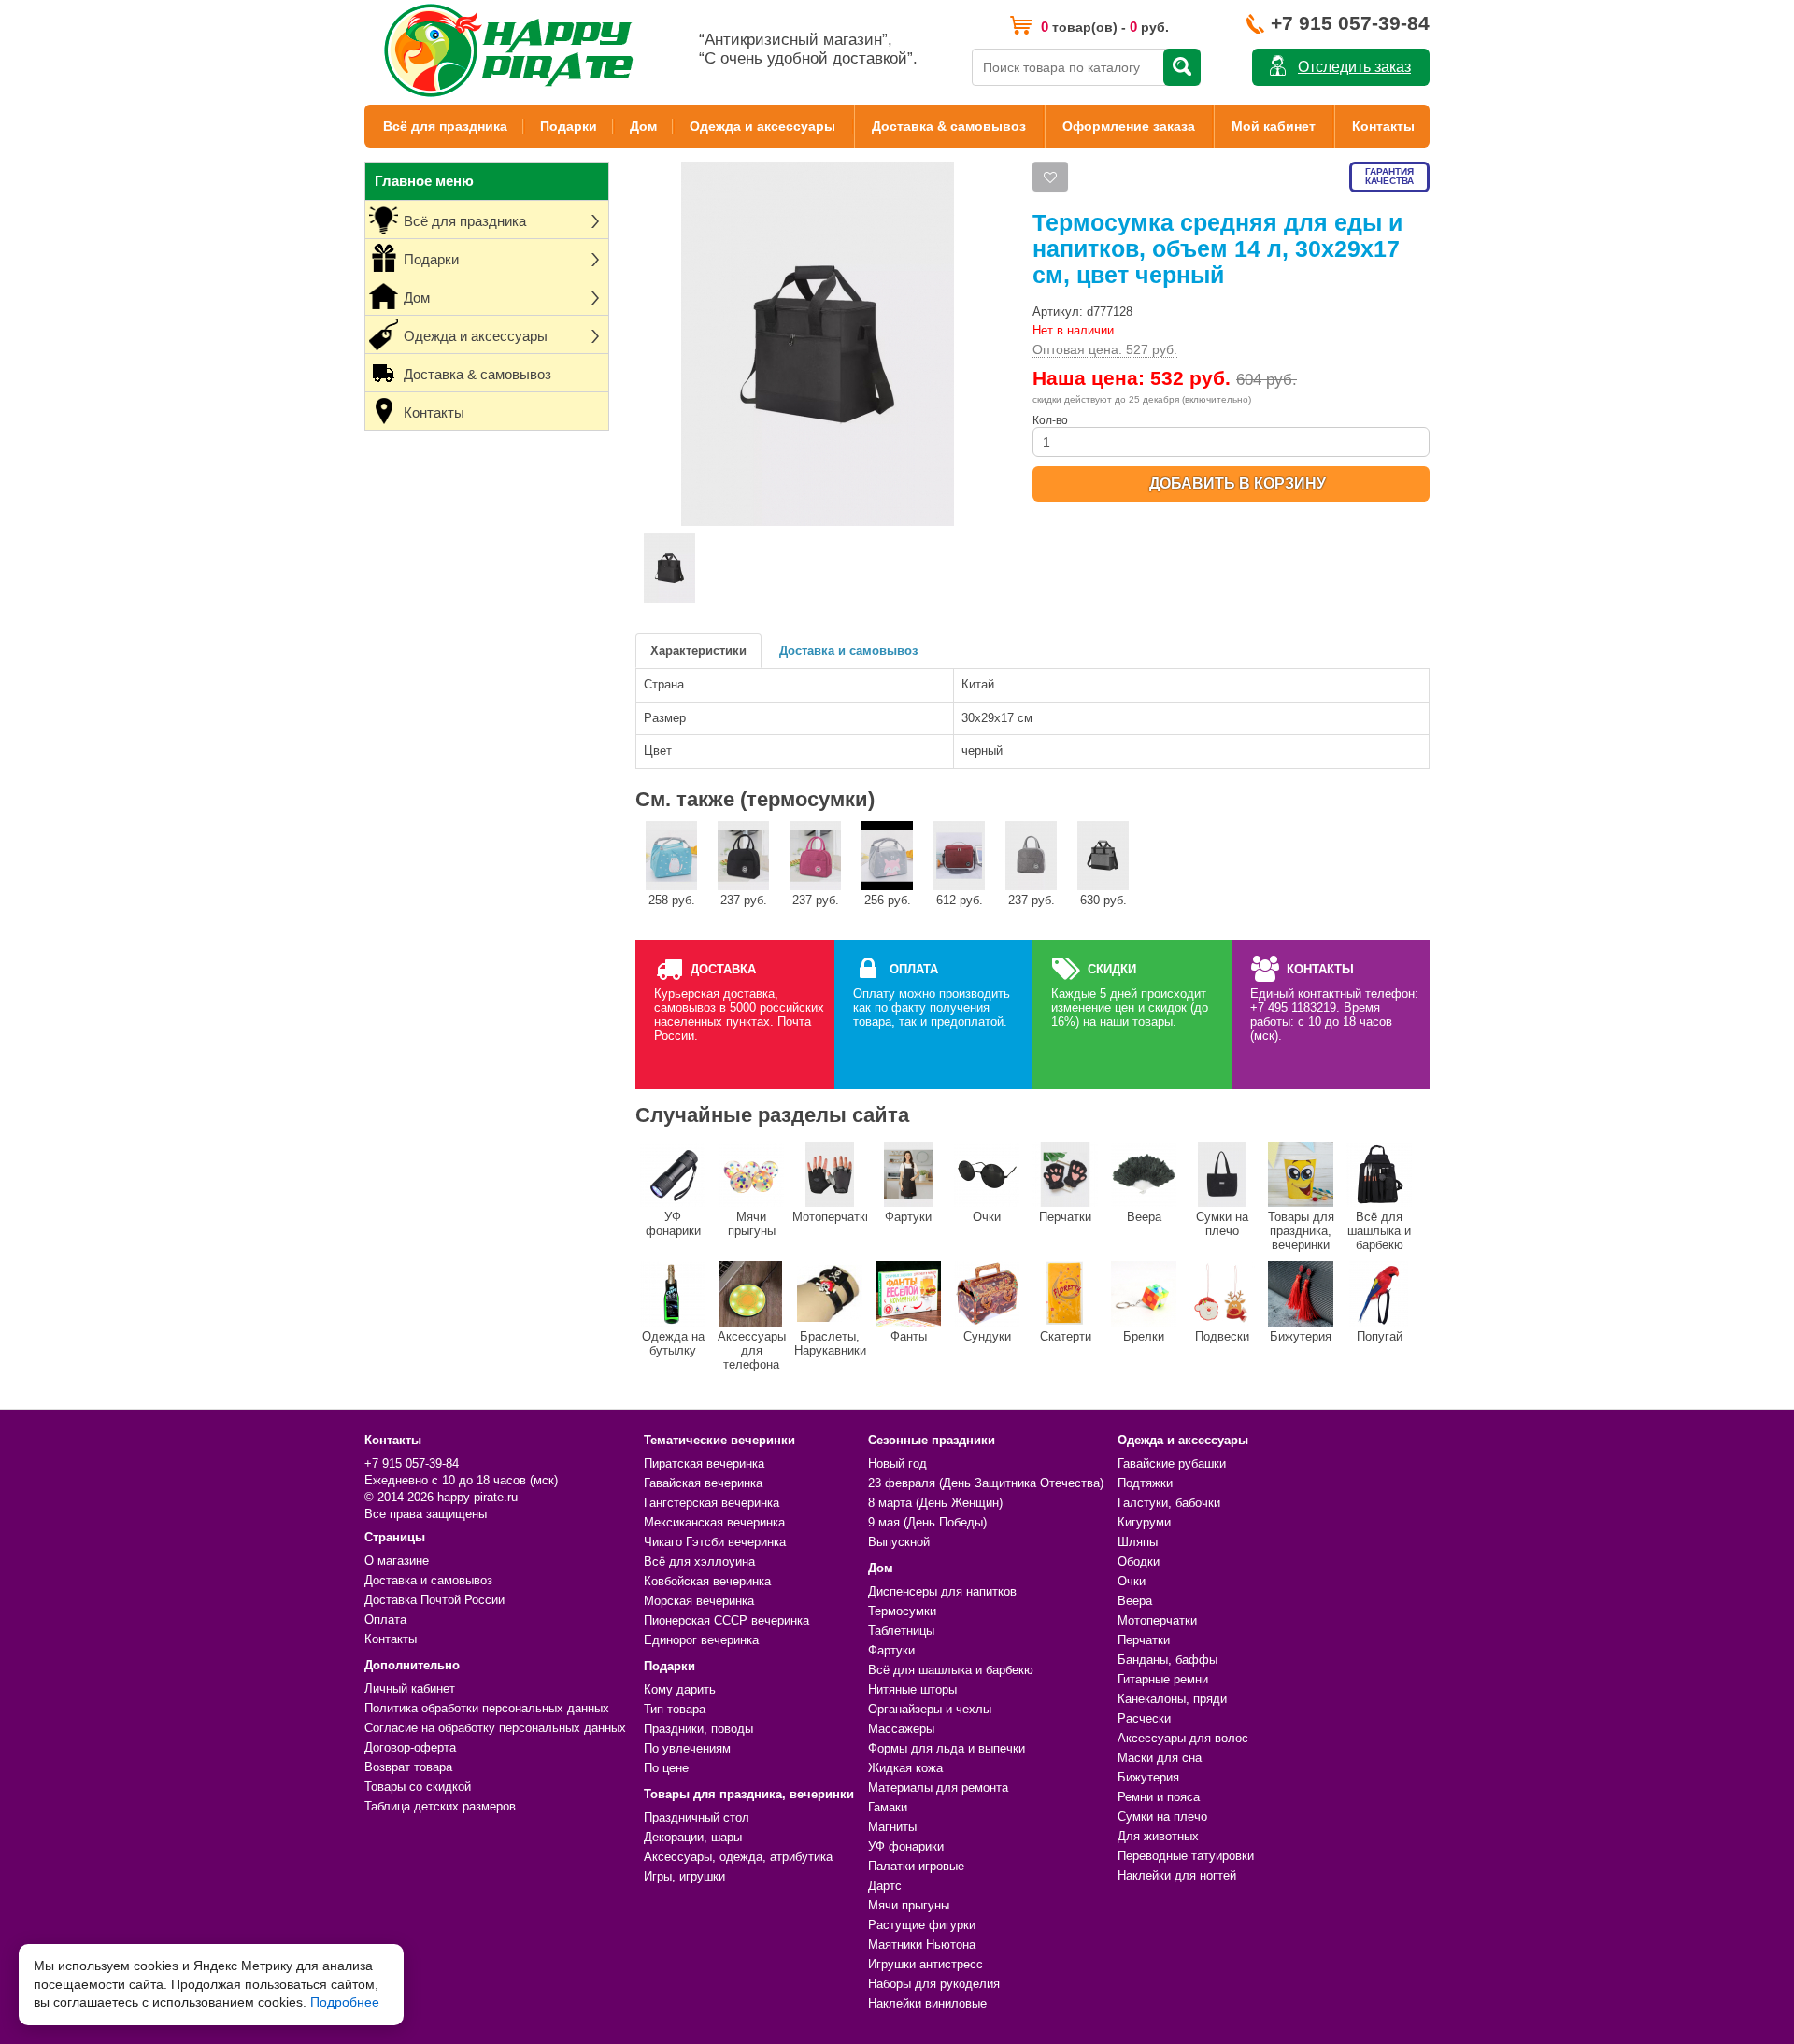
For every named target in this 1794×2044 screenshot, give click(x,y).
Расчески (1144, 1718)
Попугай (1380, 1336)
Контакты (1383, 126)
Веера (1144, 1217)
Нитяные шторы (912, 1689)
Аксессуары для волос (1183, 1738)
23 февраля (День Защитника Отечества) (986, 1483)
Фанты (909, 1336)
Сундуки (987, 1336)
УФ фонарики (673, 1224)
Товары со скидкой (418, 1787)
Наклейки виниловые (927, 2003)
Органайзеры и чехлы (930, 1709)
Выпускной (899, 1542)
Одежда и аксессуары (762, 126)
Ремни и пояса (1159, 1797)
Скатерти (1066, 1336)
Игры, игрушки (684, 1876)
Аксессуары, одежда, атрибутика (738, 1857)
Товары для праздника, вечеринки (1301, 1231)
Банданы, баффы (1168, 1660)
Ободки (1139, 1561)
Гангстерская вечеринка (712, 1503)
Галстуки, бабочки (1169, 1503)
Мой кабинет (1274, 126)
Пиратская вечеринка (704, 1463)
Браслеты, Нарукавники (830, 1343)
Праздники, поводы (698, 1729)
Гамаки (888, 1807)
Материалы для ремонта (938, 1788)
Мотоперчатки (830, 1217)
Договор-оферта (410, 1747)
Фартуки (908, 1217)
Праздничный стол (697, 1817)
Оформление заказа (1129, 126)
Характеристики (698, 651)
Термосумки (902, 1611)
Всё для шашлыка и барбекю (1379, 1231)
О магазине (397, 1561)
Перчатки (1065, 1217)
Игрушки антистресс (925, 1964)
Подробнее (345, 2002)
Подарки (569, 126)
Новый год (897, 1463)
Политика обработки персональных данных (487, 1708)
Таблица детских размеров (440, 1806)
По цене (666, 1768)
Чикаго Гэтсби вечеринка (715, 1542)
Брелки (1144, 1336)
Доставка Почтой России (434, 1600)
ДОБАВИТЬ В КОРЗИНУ (1238, 483)
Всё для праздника (445, 126)
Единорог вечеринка (701, 1640)
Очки (987, 1217)
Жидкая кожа (905, 1768)
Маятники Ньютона (922, 1945)
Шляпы (1138, 1542)
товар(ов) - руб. (1105, 27)
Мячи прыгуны (752, 1224)
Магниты (892, 1827)
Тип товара (675, 1709)
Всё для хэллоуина (699, 1561)
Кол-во (1050, 420)
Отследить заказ (1354, 67)
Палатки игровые (916, 1866)
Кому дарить (680, 1689)
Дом (643, 126)
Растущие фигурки (922, 1925)
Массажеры (901, 1729)
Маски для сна (1160, 1758)
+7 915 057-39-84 (1350, 23)
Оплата (385, 1619)
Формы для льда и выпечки (947, 1748)
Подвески (1222, 1336)
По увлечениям (687, 1748)
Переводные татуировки (1186, 1856)
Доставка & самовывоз (949, 126)
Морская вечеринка (699, 1601)
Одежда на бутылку (673, 1343)
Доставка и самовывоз (848, 651)
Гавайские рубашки (1172, 1463)
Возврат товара (408, 1767)
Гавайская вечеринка (703, 1483)
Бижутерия (1301, 1336)
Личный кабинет (410, 1689)
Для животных (1158, 1836)
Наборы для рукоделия (934, 1984)
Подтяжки (1145, 1483)
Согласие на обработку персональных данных (495, 1728)
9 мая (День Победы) (927, 1522)
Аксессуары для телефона (752, 1350)
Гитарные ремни (1163, 1679)
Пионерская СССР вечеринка (726, 1620)
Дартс (885, 1886)
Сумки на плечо (1222, 1224)
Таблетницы (901, 1631)
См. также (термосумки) (755, 799)
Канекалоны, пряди (1172, 1699)
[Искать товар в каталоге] (1182, 67)
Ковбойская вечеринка (707, 1581)
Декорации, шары (693, 1837)
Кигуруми (1144, 1522)
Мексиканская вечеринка (714, 1522)
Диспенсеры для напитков (942, 1591)
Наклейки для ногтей (1177, 1875)
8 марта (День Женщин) (935, 1503)
